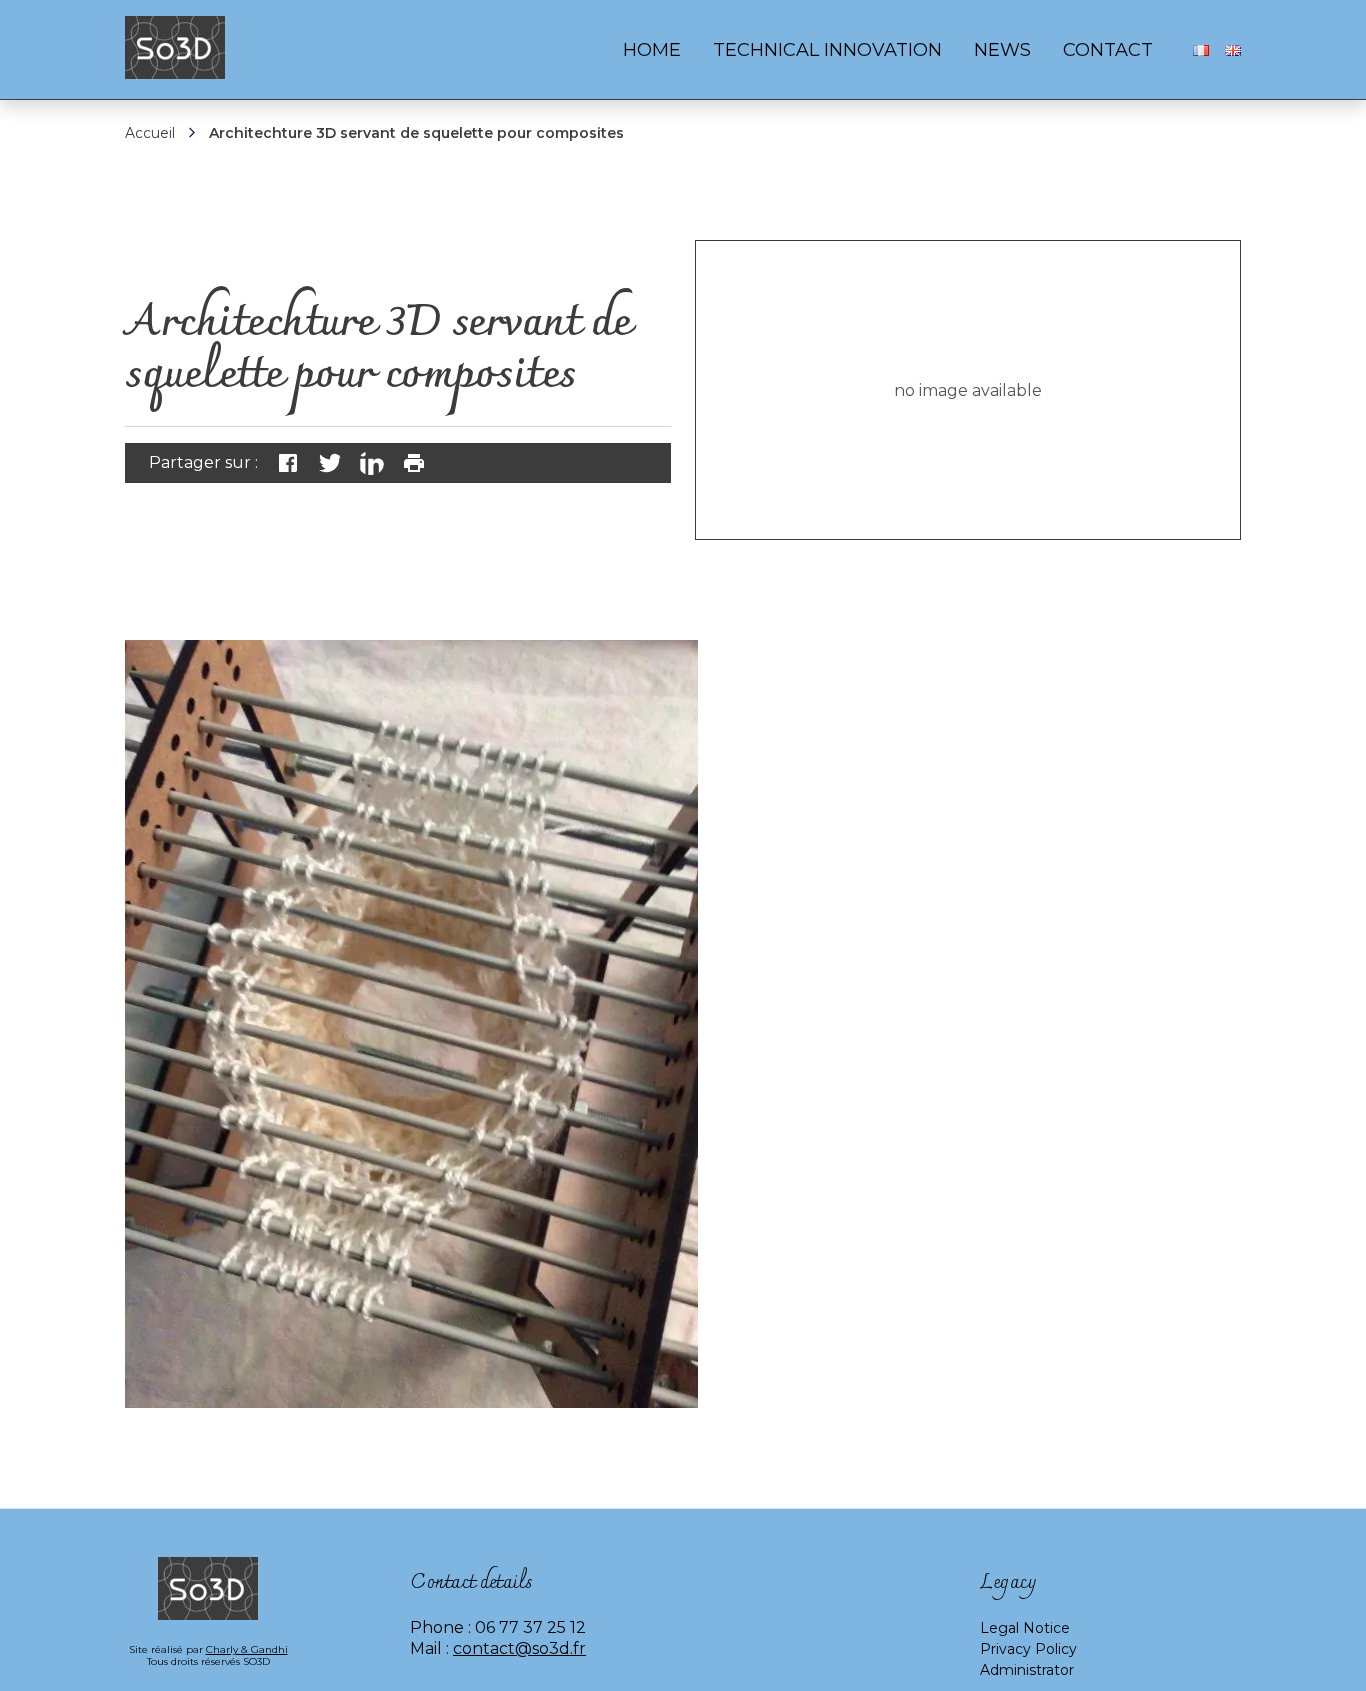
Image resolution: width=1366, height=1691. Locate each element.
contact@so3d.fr (519, 1648)
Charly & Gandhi (247, 1649)
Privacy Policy (1028, 1649)
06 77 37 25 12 (530, 1627)
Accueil (150, 133)
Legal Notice (1025, 1628)
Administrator (1027, 1670)
